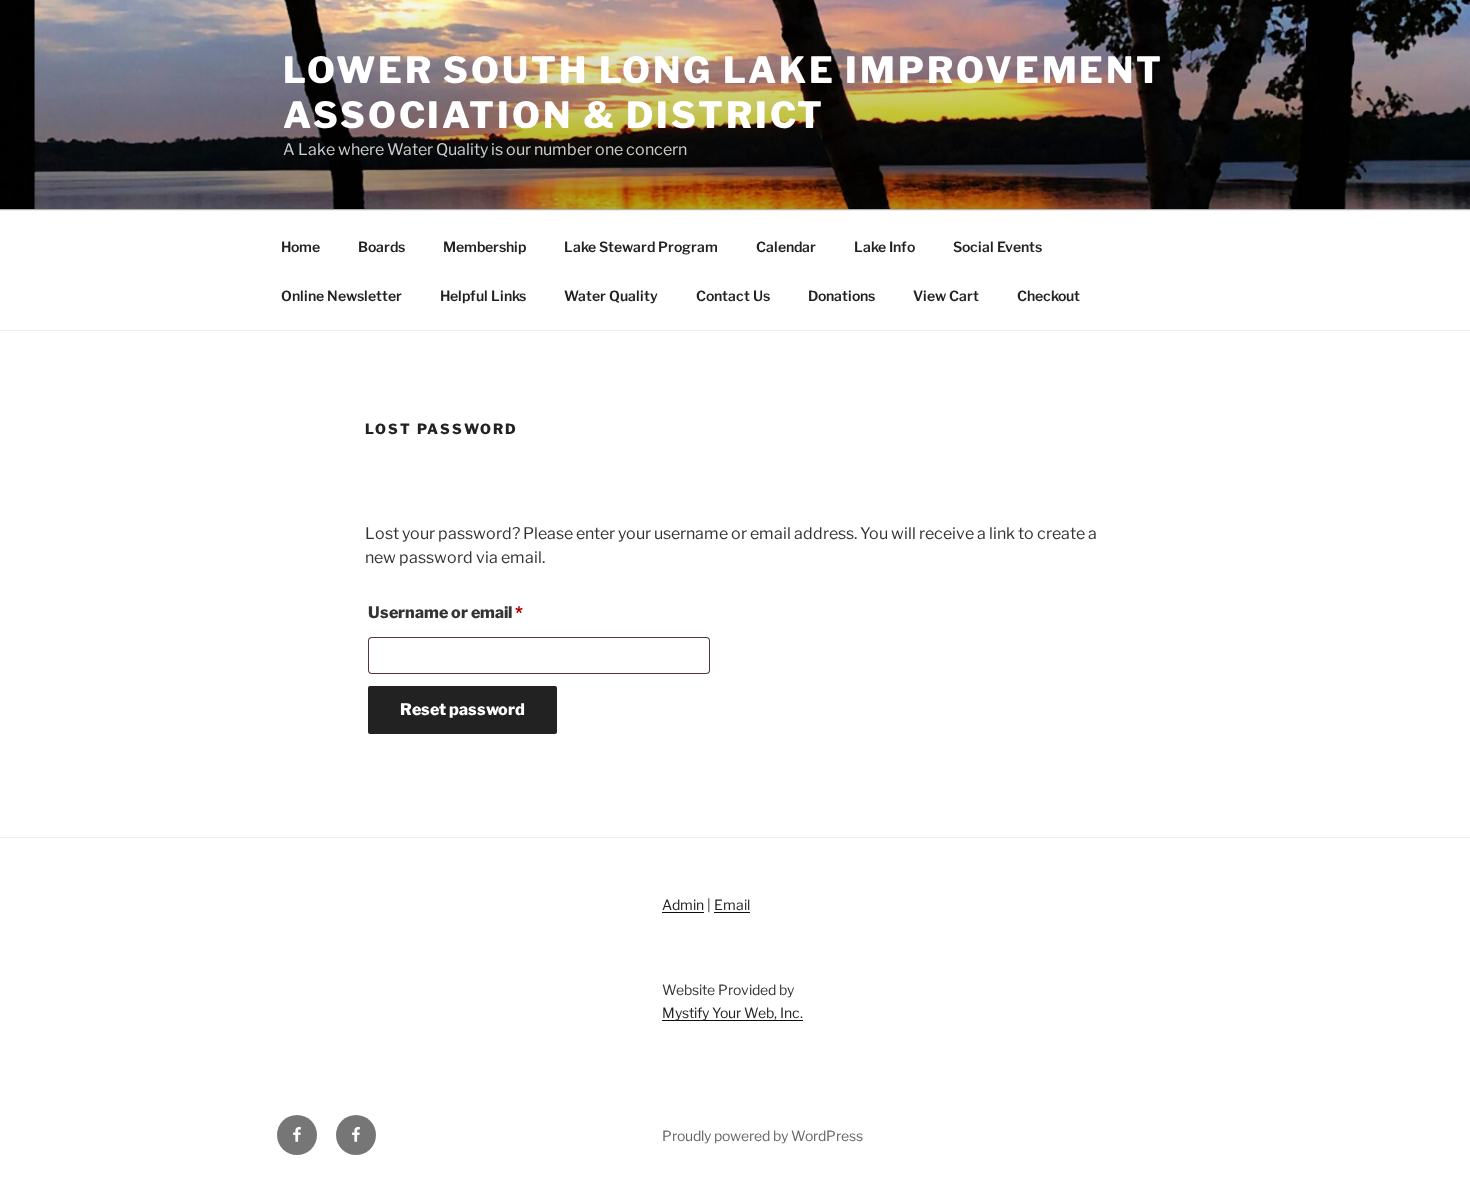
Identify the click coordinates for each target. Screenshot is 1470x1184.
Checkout (1048, 295)
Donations (841, 295)
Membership (484, 246)
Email (732, 904)
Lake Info (884, 246)
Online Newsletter (341, 295)
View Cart (946, 295)
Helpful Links (483, 295)
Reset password (462, 709)
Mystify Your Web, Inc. (732, 1012)
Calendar (786, 246)
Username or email (480, 612)
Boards (381, 246)
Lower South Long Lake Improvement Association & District (723, 92)
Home (300, 246)
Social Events (997, 246)
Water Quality (611, 295)
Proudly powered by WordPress (762, 1135)
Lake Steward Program (641, 246)
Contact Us (733, 295)
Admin (683, 904)
